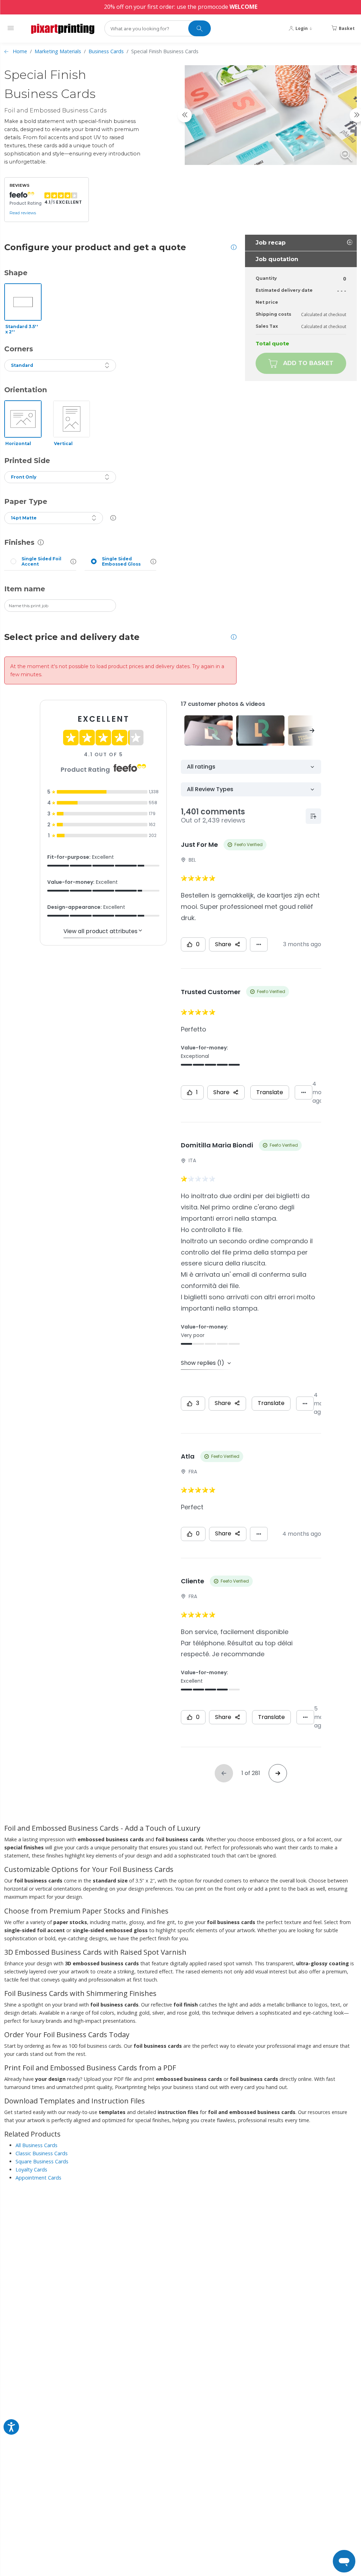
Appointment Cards (38, 2178)
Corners (19, 349)
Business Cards (106, 51)
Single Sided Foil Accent (41, 561)
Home (20, 51)
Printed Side (27, 461)
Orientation (26, 390)
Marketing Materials (58, 51)
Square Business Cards (42, 2161)
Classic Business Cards (42, 2153)
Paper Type (26, 501)
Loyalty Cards (31, 2170)
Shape (16, 273)
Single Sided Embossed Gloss (121, 561)
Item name (25, 589)
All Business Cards (36, 2145)
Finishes (19, 542)
